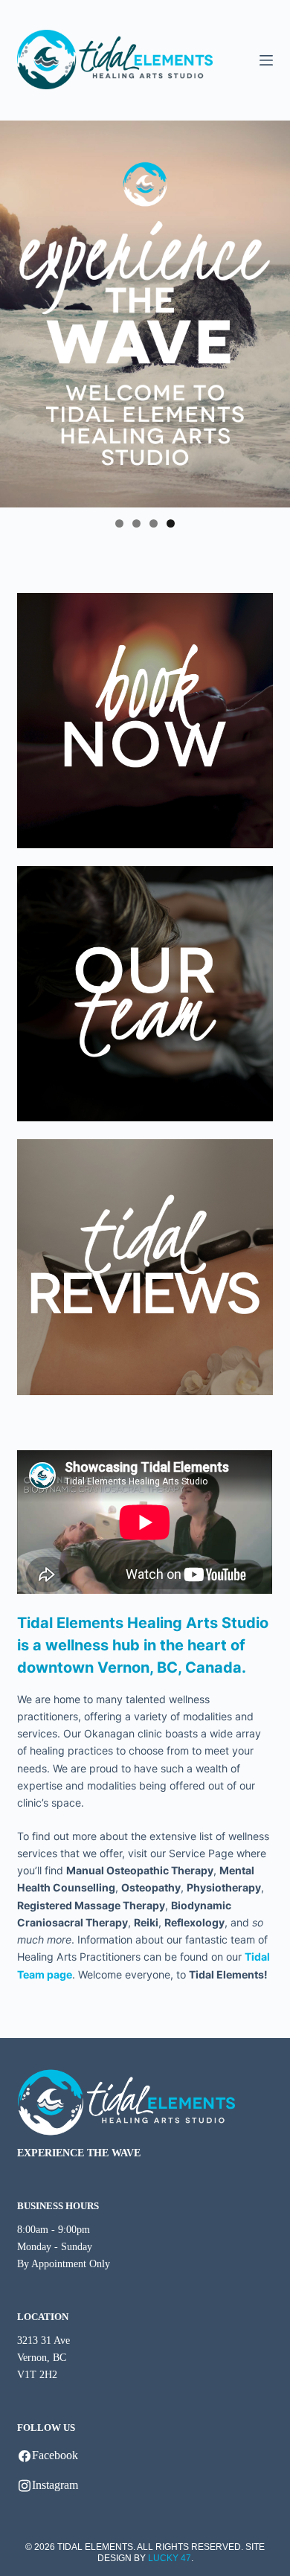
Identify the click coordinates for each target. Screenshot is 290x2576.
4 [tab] (171, 523)
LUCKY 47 (170, 2558)
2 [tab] (136, 523)
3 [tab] (154, 523)
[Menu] (266, 60)
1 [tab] (119, 523)
